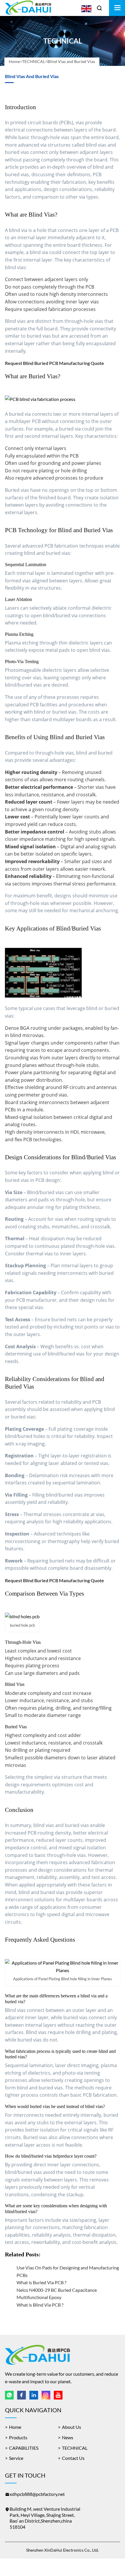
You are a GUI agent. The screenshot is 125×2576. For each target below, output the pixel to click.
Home (14, 61)
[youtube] (58, 2395)
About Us (72, 2427)
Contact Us (73, 2458)
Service (16, 2458)
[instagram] (46, 2395)
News (68, 2437)
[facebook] (22, 2395)
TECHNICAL (34, 61)
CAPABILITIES (24, 2448)
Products (18, 2437)
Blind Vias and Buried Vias (71, 61)
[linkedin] (34, 2395)
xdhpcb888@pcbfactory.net (37, 2494)
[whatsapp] (9, 2395)
